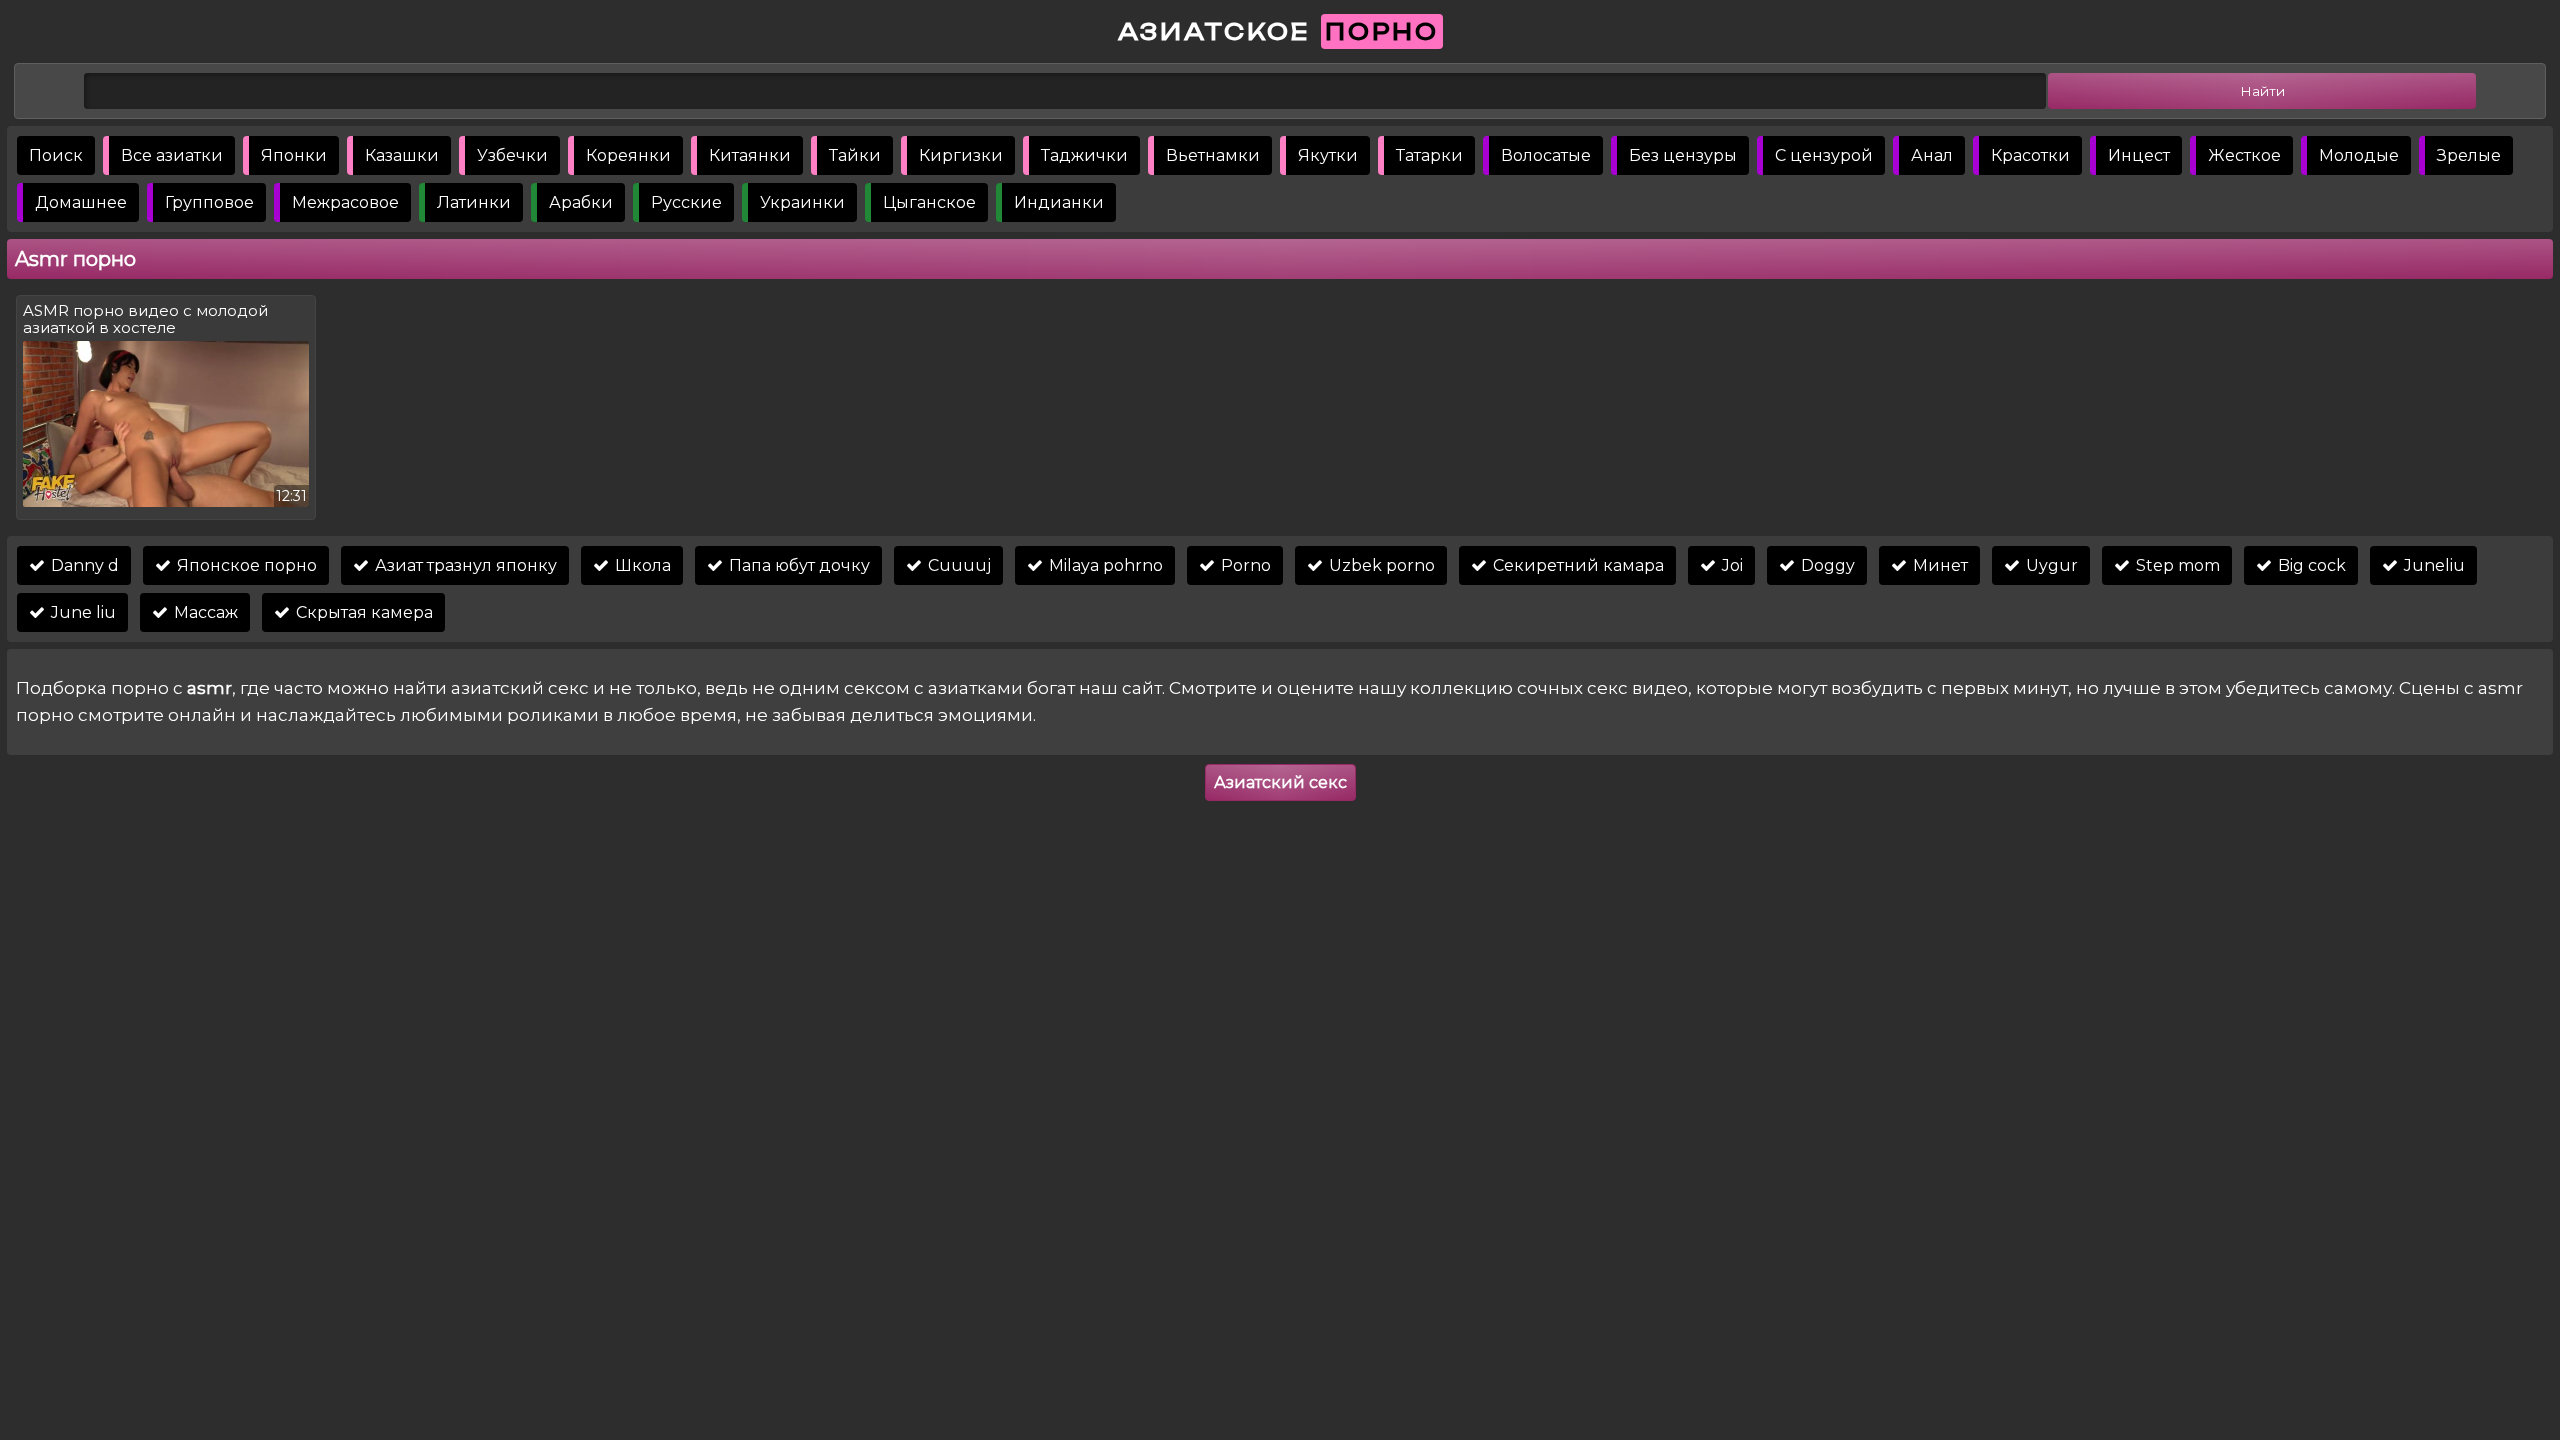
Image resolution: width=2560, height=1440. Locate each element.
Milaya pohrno (1104, 565)
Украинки (802, 202)
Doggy (1826, 565)
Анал (1932, 155)
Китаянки (750, 155)
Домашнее (81, 202)
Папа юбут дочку (797, 565)
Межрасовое (345, 202)
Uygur (2050, 565)
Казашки (402, 155)
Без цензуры (1683, 155)
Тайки (855, 155)
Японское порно (245, 565)
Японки (294, 155)
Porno (1244, 565)
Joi (1730, 565)
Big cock (2310, 565)
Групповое (209, 202)
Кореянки (628, 155)
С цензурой (1824, 155)
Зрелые (2469, 155)
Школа (641, 565)
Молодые (2359, 155)
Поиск (56, 155)
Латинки (474, 202)
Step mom (2176, 565)
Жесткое (2244, 155)
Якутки (1328, 155)
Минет (1938, 565)
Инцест (2139, 155)
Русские (686, 202)
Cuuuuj (957, 565)
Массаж (204, 612)
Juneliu (2432, 565)
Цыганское (929, 202)
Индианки (1059, 202)
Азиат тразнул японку (464, 565)
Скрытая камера (362, 612)
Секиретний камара (1576, 565)
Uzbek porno (1380, 565)
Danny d (83, 565)
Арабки (581, 202)
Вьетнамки (1213, 155)
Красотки (2030, 155)
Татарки (1429, 155)
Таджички (1084, 155)
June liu (81, 612)
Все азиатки (172, 155)
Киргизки (961, 155)
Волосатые (1546, 155)
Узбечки (512, 155)
